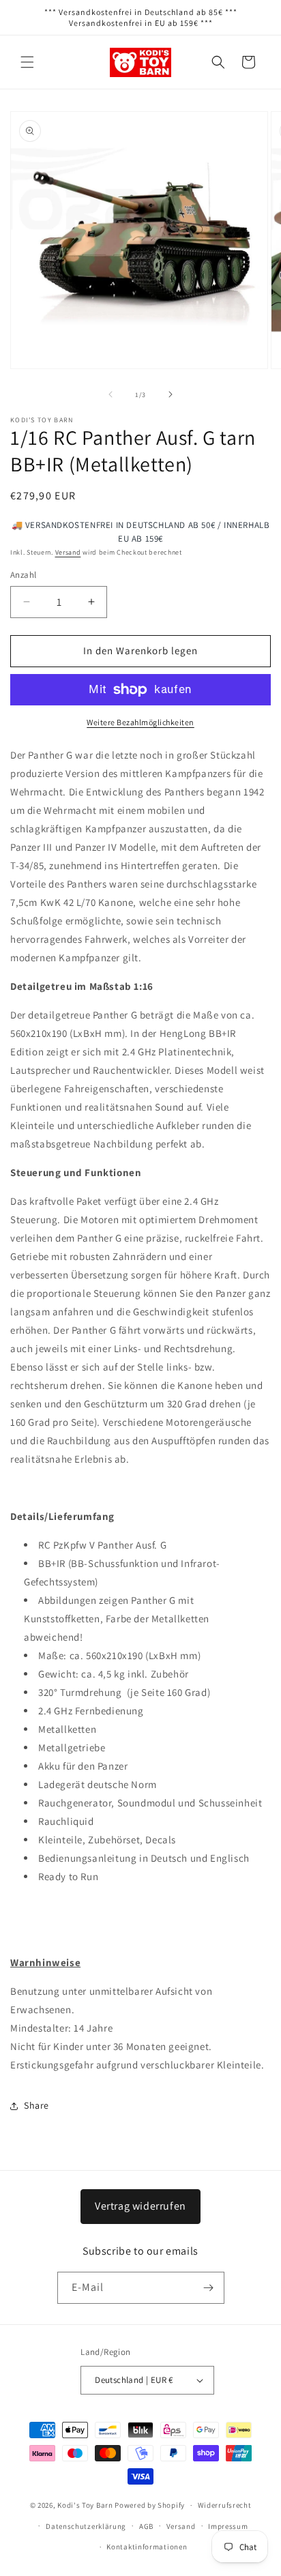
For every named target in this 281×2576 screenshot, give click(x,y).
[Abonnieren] (209, 2288)
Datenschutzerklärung (86, 2526)
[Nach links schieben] (110, 394)
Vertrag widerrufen (140, 2206)
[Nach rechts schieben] (171, 394)
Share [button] (36, 2105)
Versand (68, 552)
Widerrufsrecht (225, 2505)
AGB (146, 2526)
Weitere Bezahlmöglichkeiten (140, 722)
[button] (27, 62)
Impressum (228, 2526)
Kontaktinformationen (147, 2547)
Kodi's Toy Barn (85, 2505)
